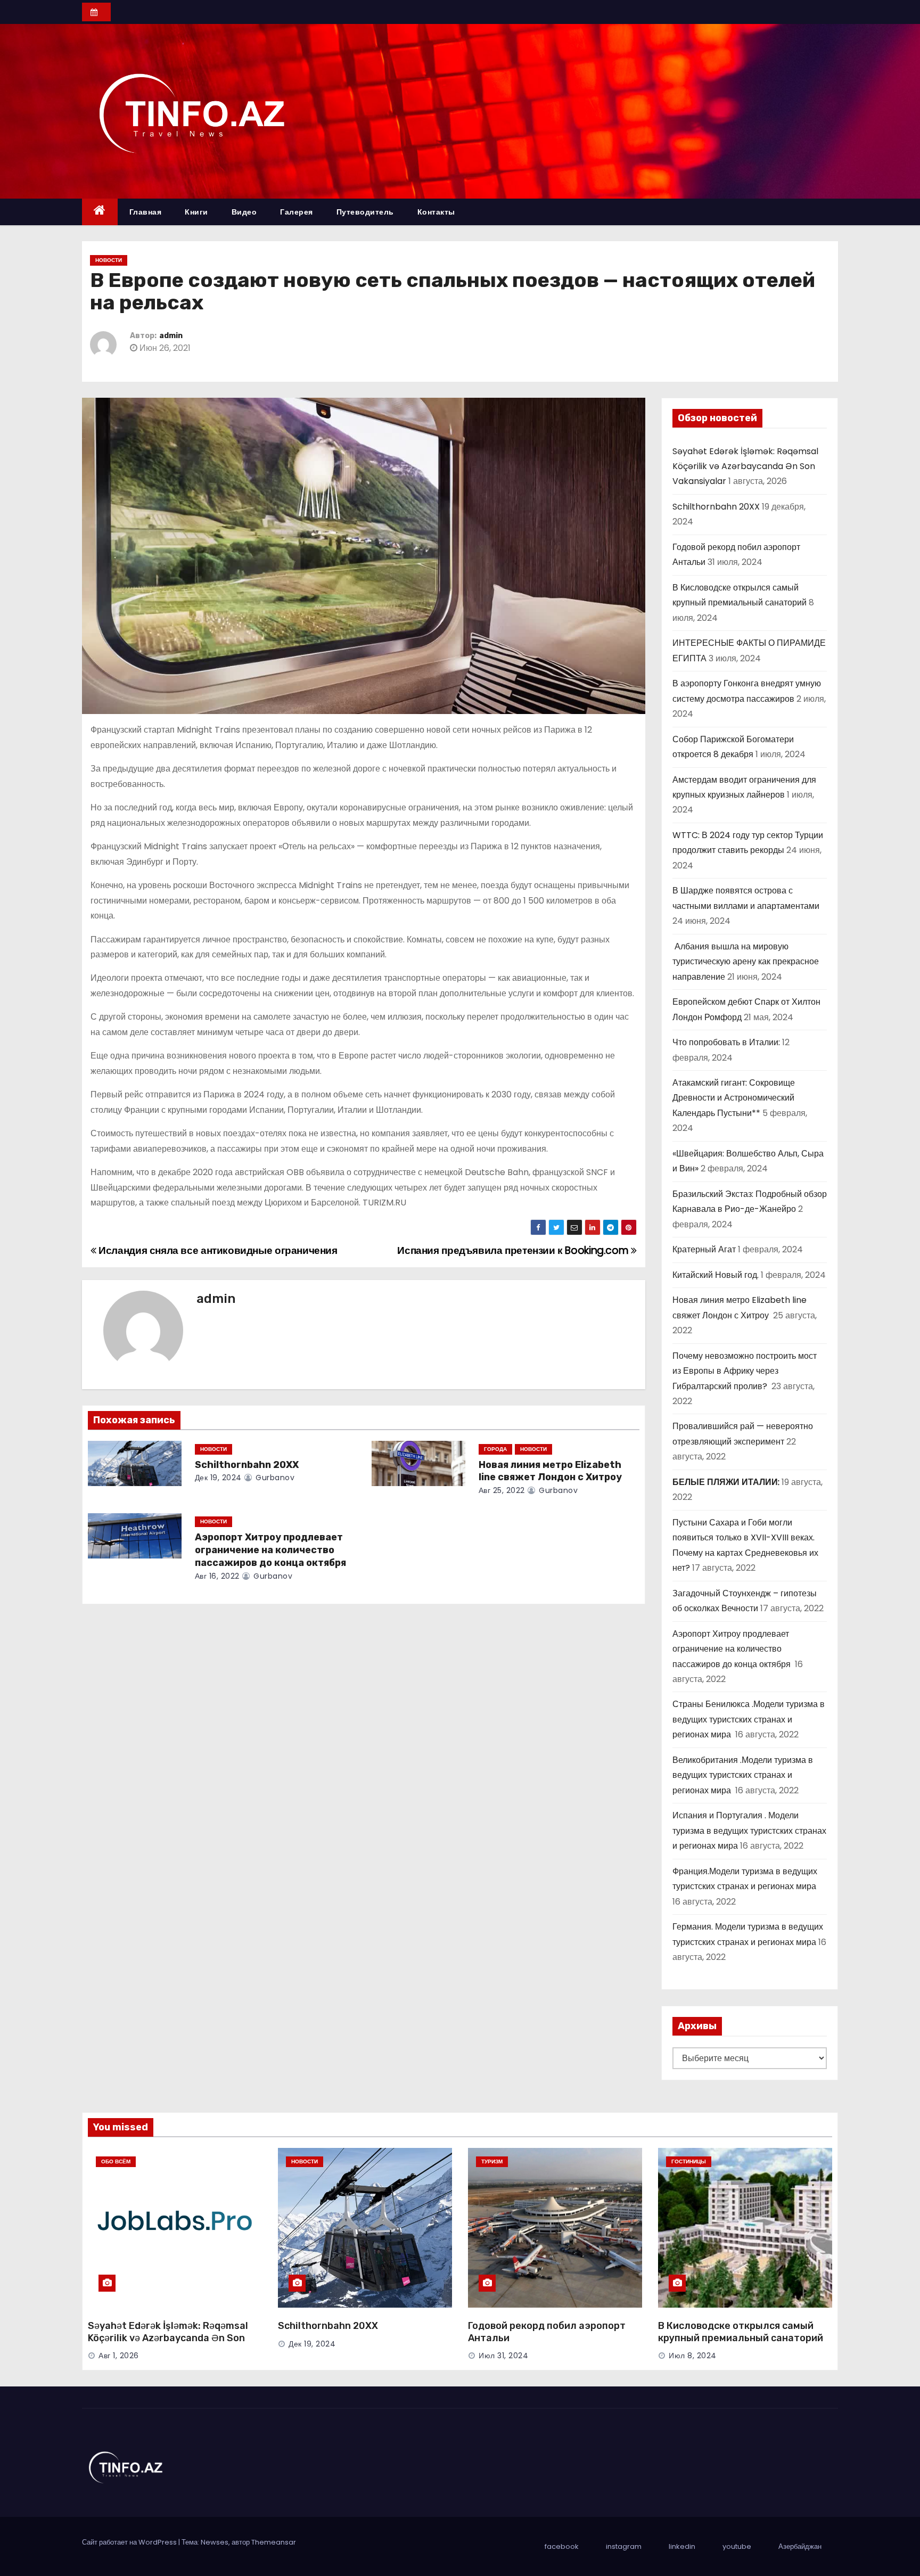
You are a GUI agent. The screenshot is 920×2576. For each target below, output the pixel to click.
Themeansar (274, 2542)
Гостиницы (689, 2161)
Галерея (297, 212)
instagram (624, 2546)
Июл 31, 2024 (503, 2356)
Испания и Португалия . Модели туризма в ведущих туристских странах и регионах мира (749, 1831)
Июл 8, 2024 (693, 2356)
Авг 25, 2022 (502, 1490)
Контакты (436, 212)
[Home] (100, 212)
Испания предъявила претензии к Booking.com (514, 1250)
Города (495, 1449)
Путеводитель (365, 212)
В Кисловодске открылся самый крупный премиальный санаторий (741, 2332)
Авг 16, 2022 (217, 1576)
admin (171, 336)
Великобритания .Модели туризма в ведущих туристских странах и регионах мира (743, 1775)
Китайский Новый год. (716, 1275)
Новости (109, 260)
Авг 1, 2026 (119, 2356)
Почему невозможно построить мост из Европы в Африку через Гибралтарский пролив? (745, 1371)
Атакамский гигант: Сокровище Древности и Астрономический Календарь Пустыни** (734, 1098)
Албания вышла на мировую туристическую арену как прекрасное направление (746, 962)
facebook (562, 2546)
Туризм (492, 2161)
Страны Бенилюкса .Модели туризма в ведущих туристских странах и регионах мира (749, 1719)
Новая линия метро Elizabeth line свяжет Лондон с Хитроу (551, 1471)
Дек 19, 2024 (218, 1478)
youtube (737, 2546)
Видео (244, 212)
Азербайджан (800, 2546)
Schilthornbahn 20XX (247, 1465)
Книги (196, 212)
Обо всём (116, 2161)
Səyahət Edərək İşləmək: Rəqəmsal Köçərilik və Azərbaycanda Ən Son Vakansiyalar (745, 466)
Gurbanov (274, 1478)
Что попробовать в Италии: (726, 1042)
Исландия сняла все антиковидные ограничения (217, 1250)
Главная (146, 212)
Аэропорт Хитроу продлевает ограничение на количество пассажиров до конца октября (272, 1550)
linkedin (682, 2546)
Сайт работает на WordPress (130, 2542)
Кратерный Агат (704, 1249)
